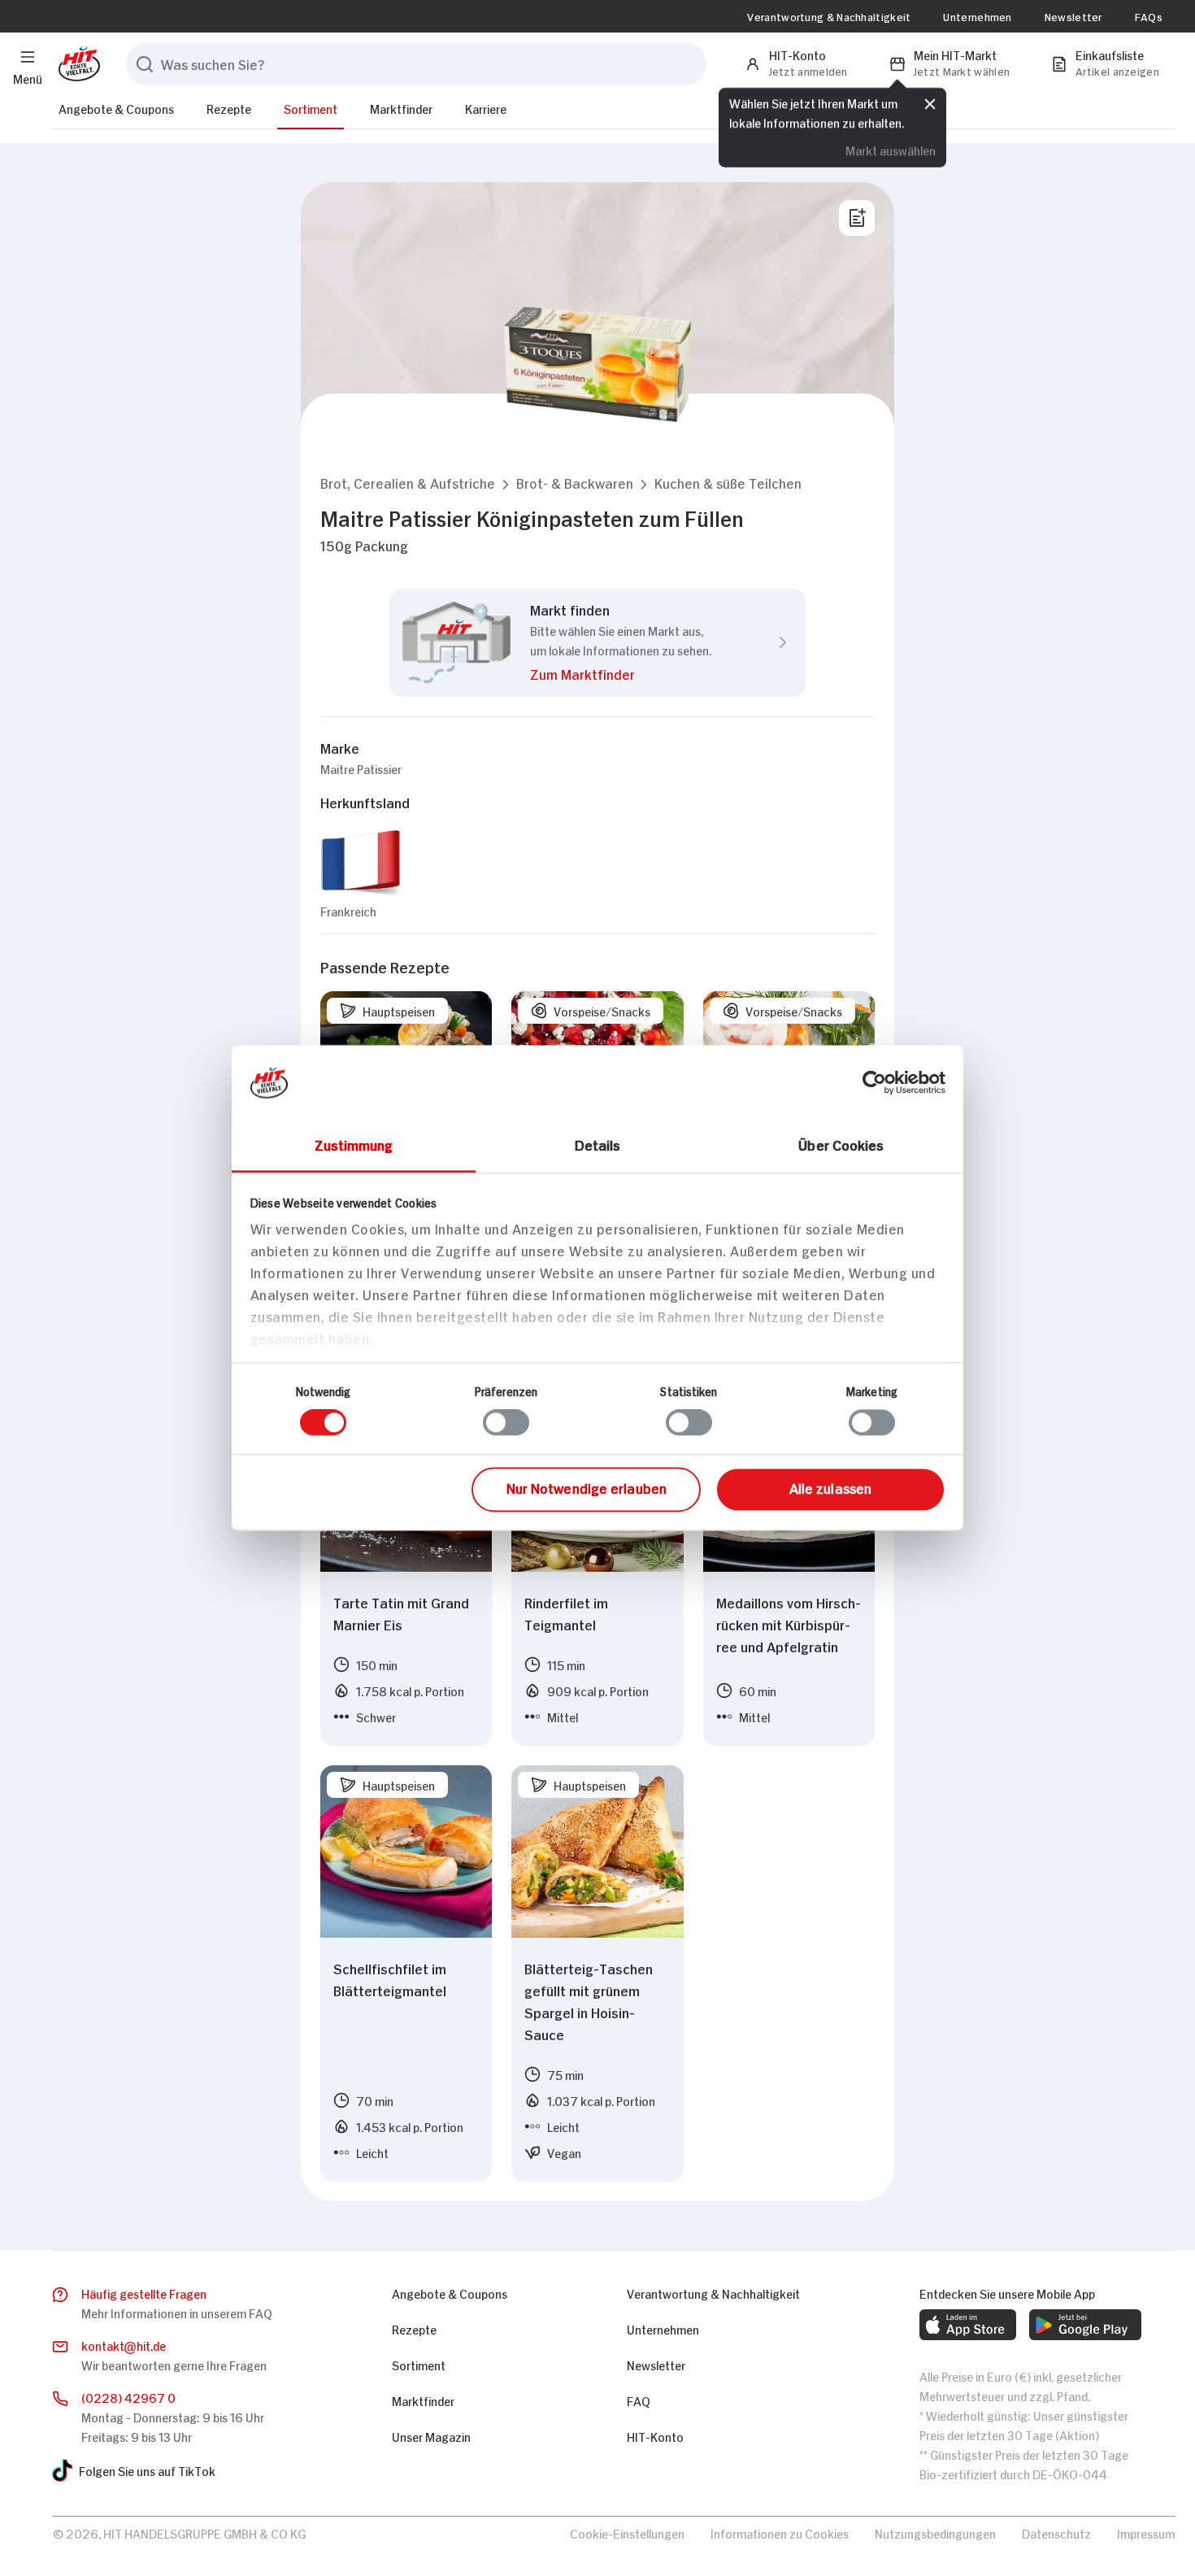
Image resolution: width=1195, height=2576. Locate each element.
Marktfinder (401, 108)
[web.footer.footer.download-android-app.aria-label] (1085, 2325)
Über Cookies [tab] (841, 1144)
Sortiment (311, 108)
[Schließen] (930, 102)
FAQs (1149, 16)
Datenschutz (1056, 2532)
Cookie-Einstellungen (627, 2532)
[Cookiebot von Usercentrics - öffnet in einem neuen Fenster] (874, 1082)
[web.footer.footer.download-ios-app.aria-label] (968, 2325)
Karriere (486, 108)
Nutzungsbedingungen (935, 2532)
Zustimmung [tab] (354, 1144)
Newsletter (1073, 16)
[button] (408, 483)
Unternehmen (977, 16)
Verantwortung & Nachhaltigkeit (829, 16)
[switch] (506, 1423)
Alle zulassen (830, 1487)
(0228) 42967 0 (128, 2397)
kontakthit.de (124, 2345)
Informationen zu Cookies (780, 2532)
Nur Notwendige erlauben (587, 1487)
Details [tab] (598, 1144)
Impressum (1146, 2532)
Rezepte (229, 108)
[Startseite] (76, 64)
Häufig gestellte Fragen (144, 2293)
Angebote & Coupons (116, 108)
